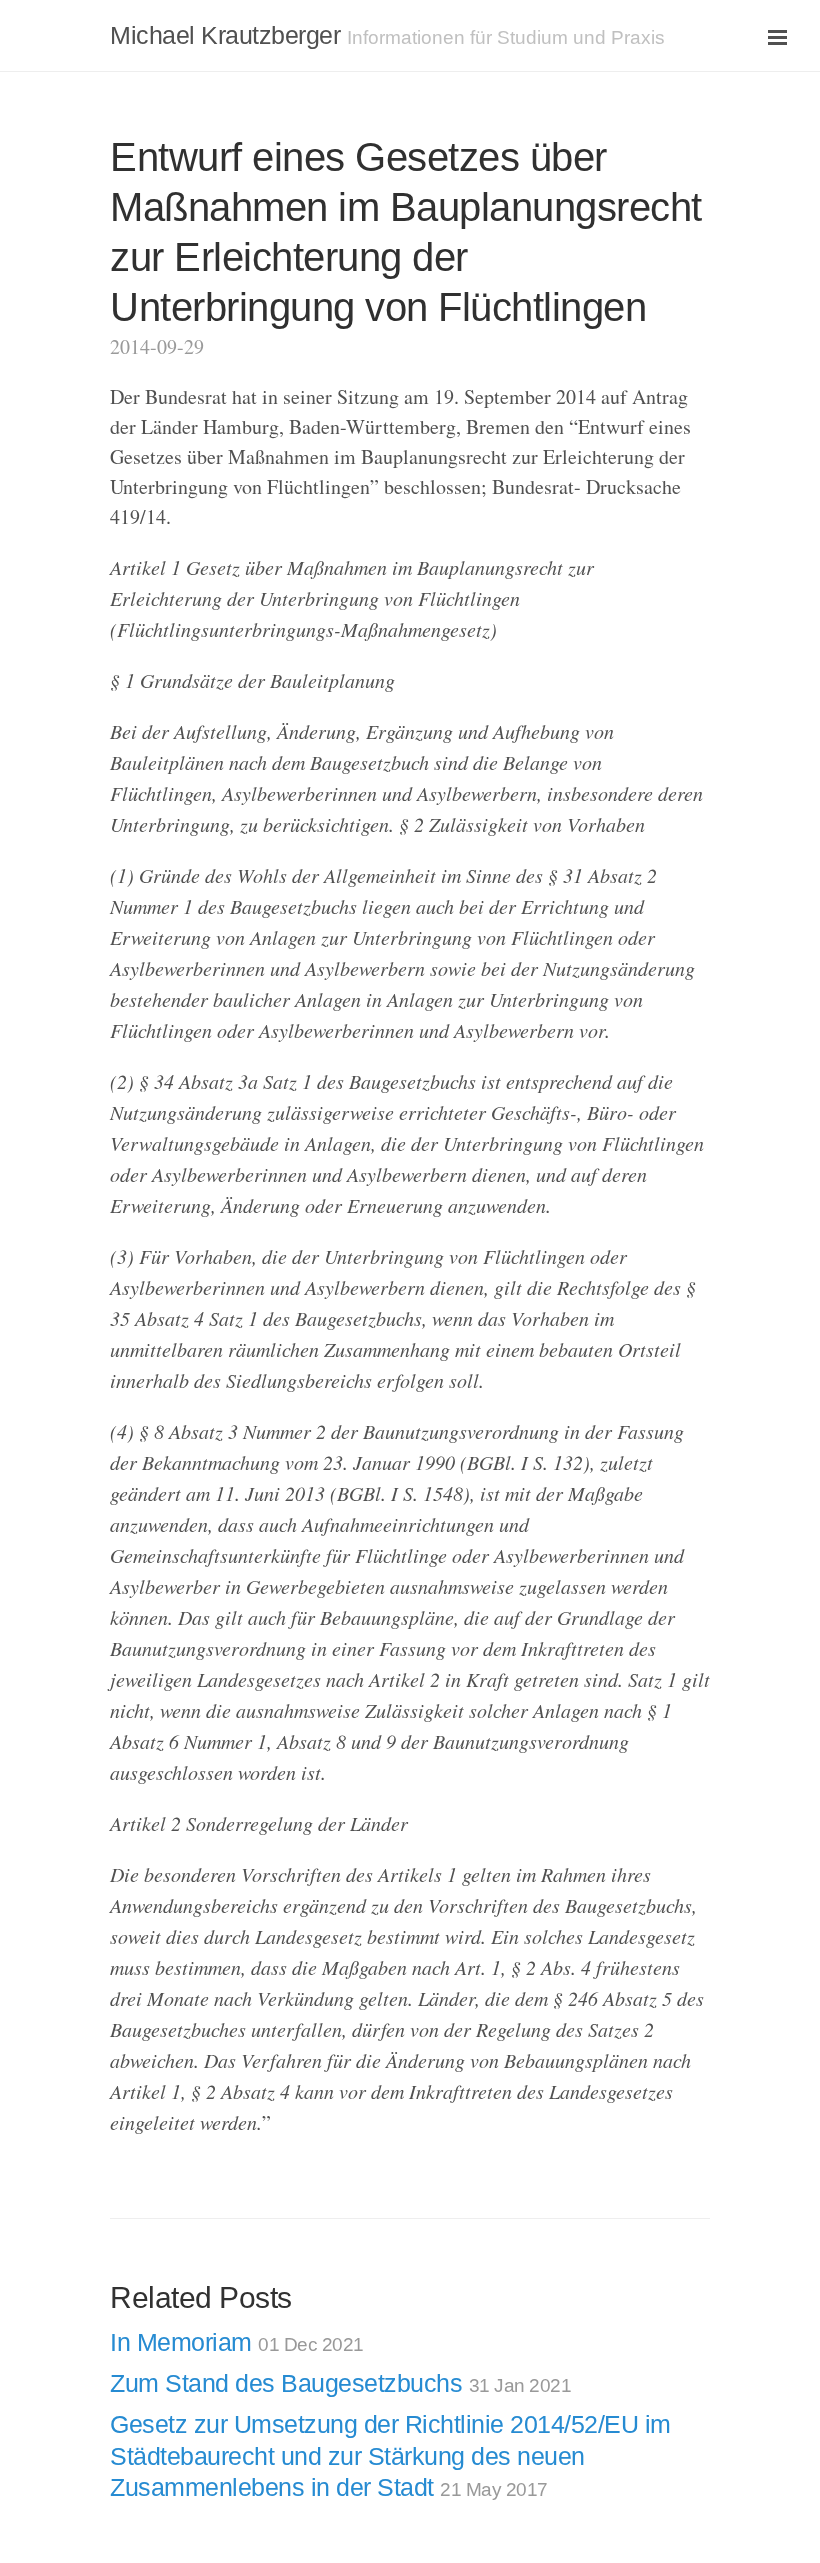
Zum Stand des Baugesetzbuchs (340, 2383)
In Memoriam (237, 2342)
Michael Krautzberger (225, 35)
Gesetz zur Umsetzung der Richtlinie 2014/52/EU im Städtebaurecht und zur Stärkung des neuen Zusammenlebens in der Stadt (390, 2455)
